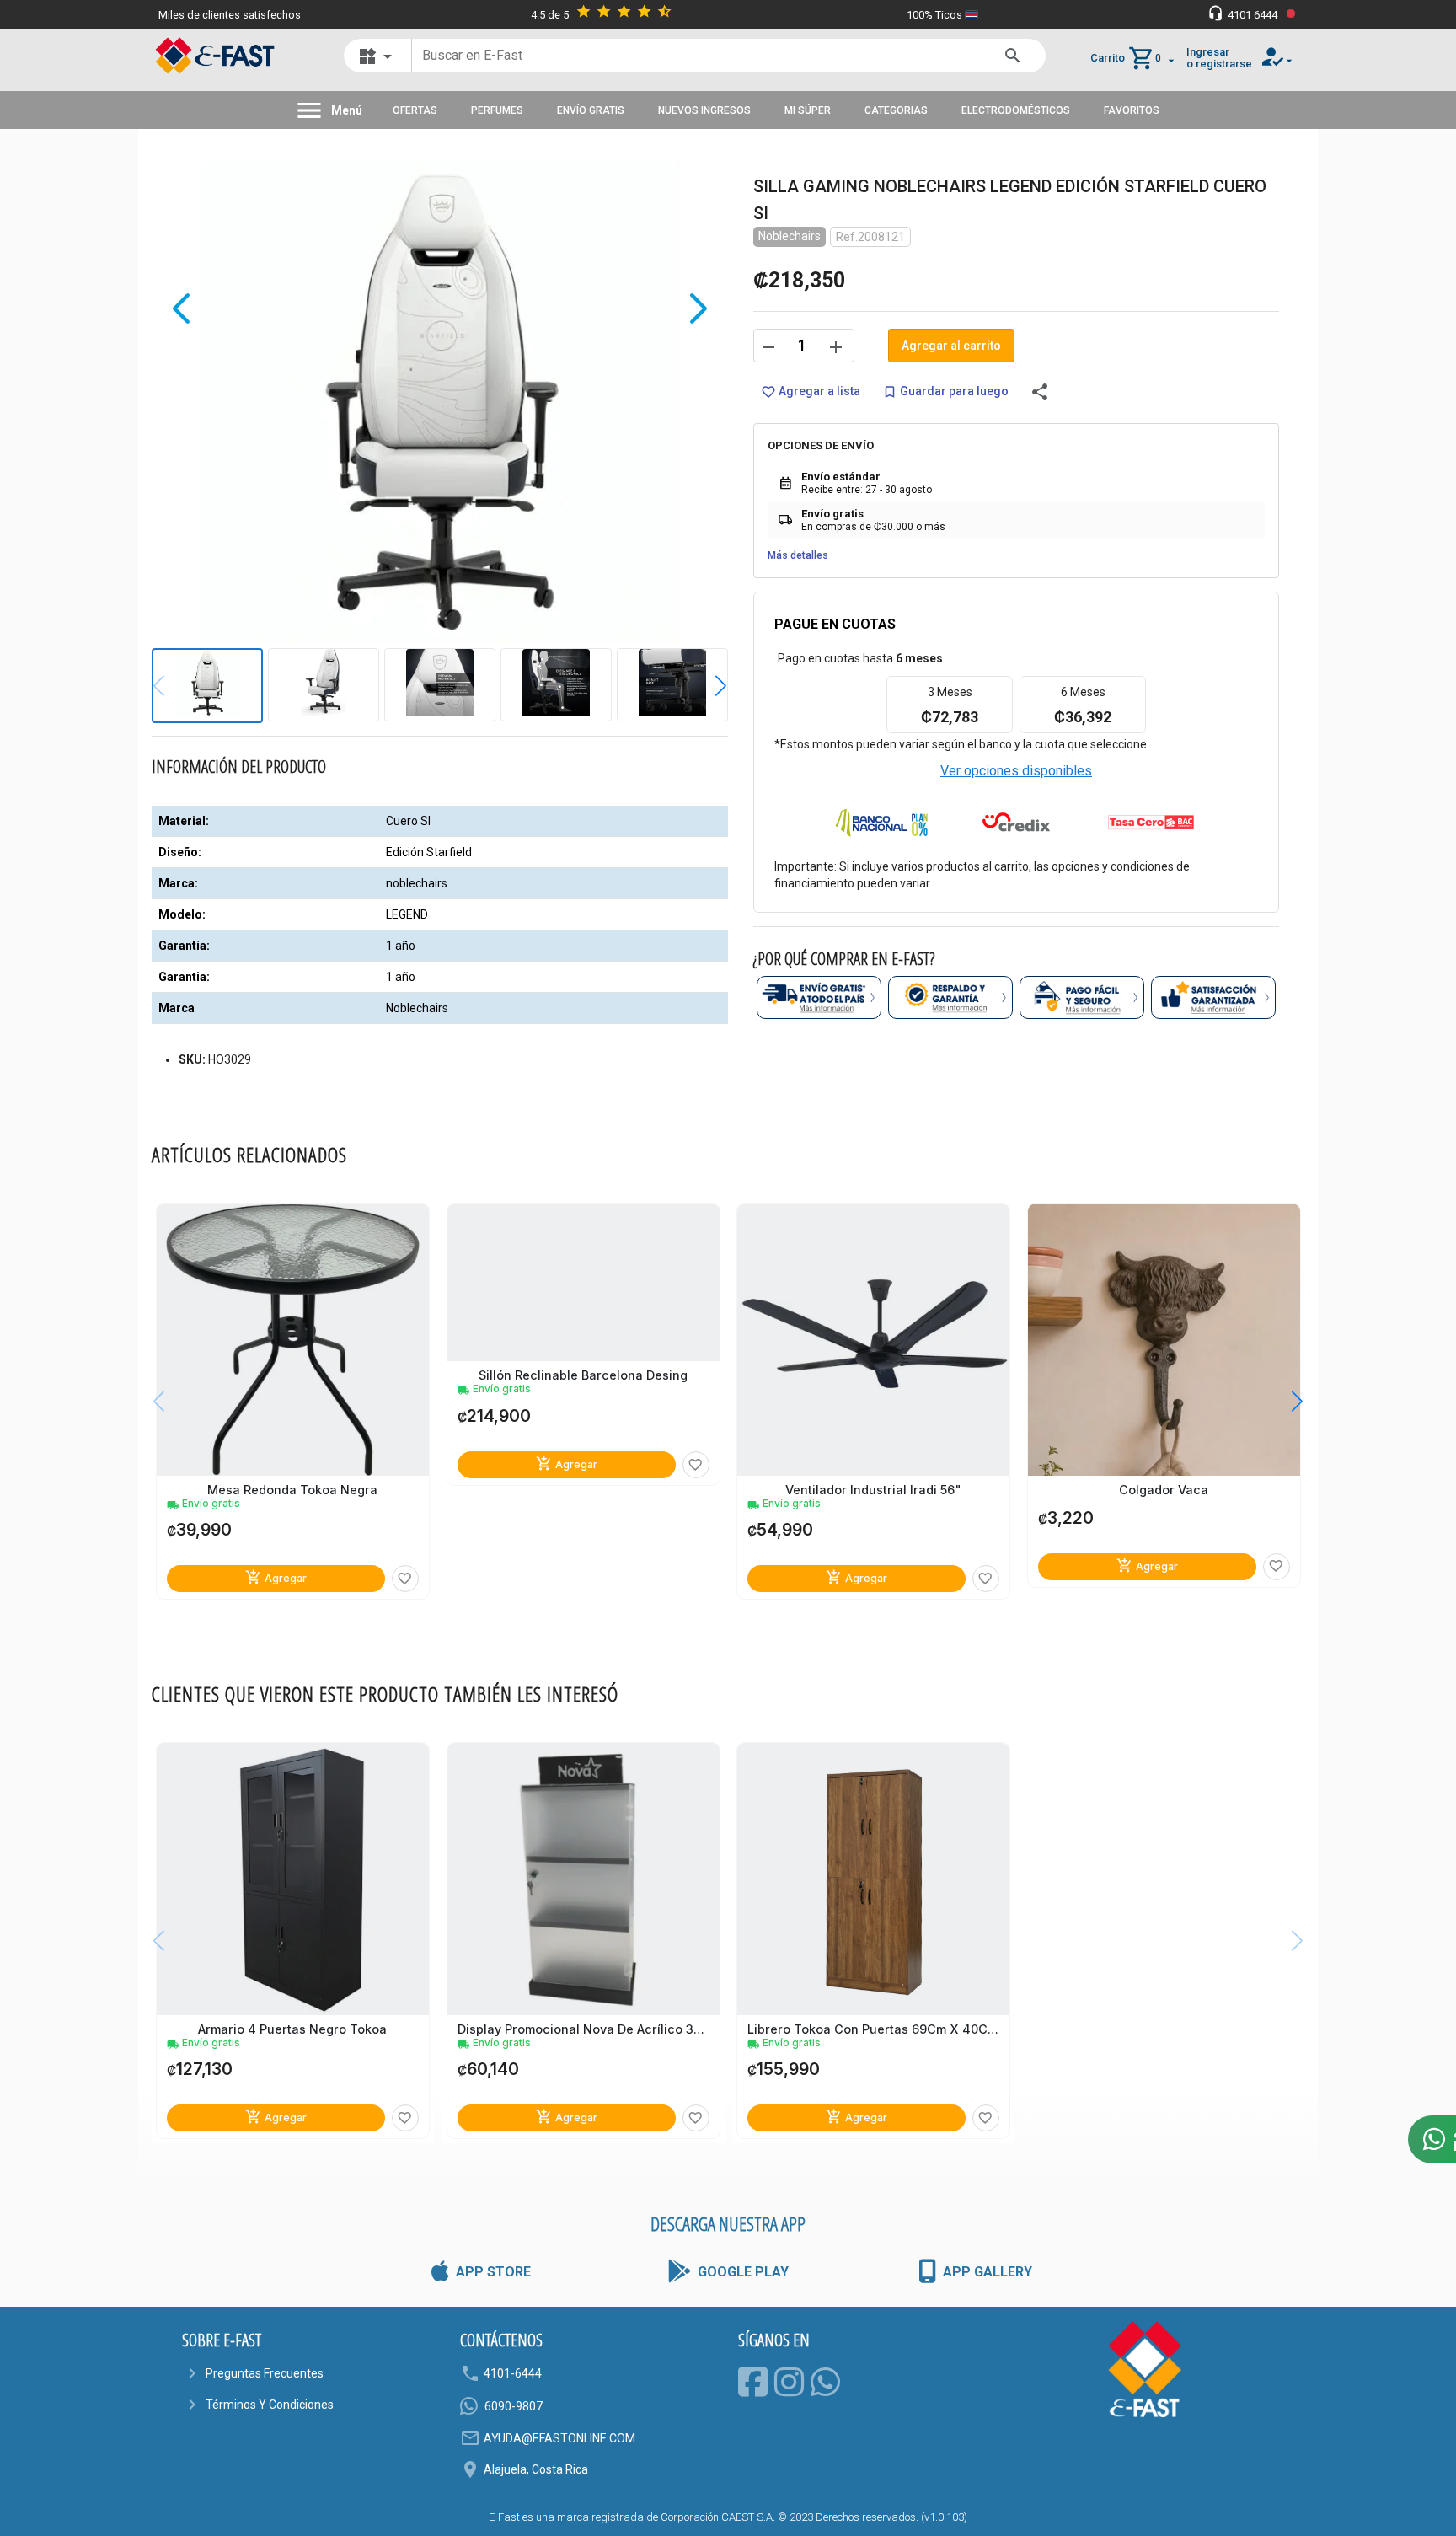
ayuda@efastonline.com (559, 2438)
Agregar (276, 1577)
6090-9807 (514, 2406)
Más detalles (798, 555)
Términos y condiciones (270, 2405)
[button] (708, 685)
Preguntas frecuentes (265, 2373)
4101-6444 (513, 2373)
